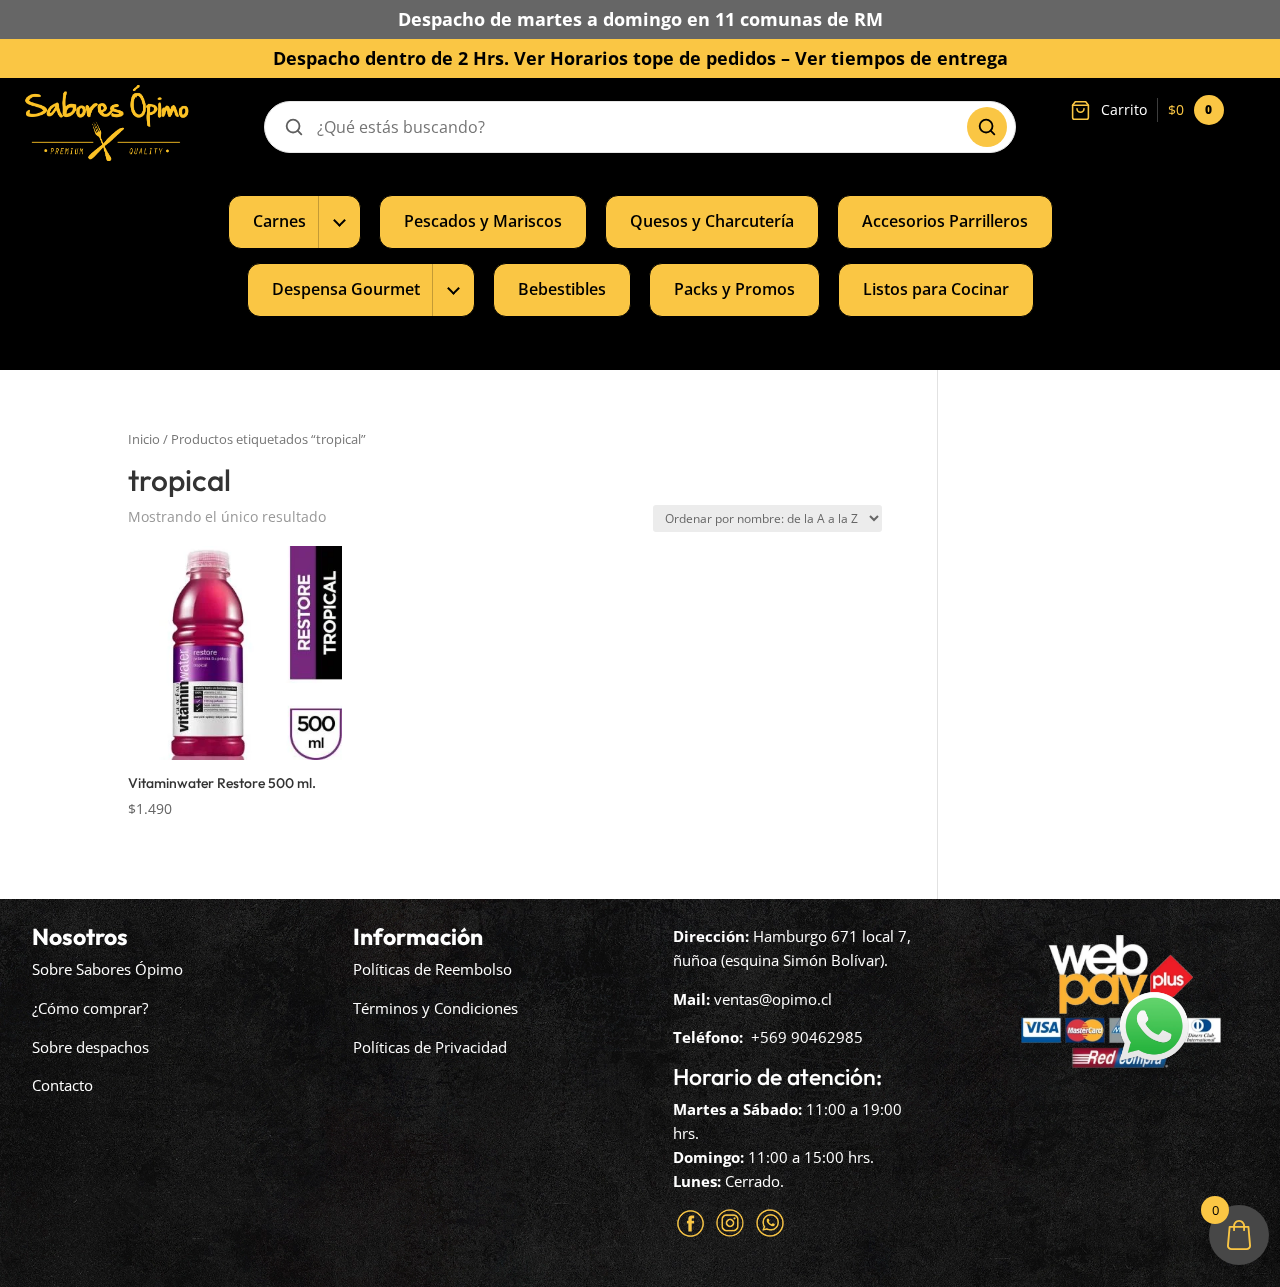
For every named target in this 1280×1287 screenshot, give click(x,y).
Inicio (144, 439)
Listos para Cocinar (936, 289)
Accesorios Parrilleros (945, 221)
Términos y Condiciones (435, 1008)
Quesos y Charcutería (712, 221)
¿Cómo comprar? (90, 1008)
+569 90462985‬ (807, 1037)
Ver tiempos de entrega (901, 58)
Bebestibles (562, 289)
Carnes (279, 221)
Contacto (62, 1085)
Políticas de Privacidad (430, 1047)
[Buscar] (987, 127)
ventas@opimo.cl (773, 999)
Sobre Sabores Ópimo (107, 969)
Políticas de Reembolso (432, 969)
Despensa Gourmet (346, 289)
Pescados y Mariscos (483, 221)
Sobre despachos (90, 1047)
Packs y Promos (734, 289)
